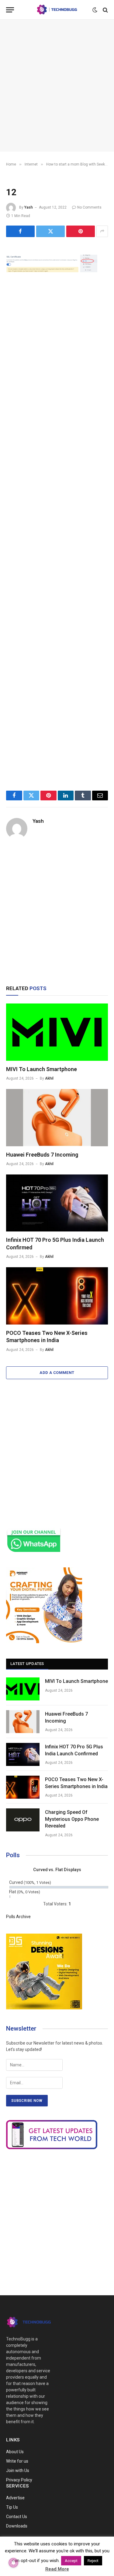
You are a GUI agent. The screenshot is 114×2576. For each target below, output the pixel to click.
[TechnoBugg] (57, 10)
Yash (29, 207)
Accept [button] (71, 2561)
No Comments (89, 207)
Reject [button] (93, 2561)
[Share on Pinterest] (81, 231)
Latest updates (27, 1664)
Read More (57, 2569)
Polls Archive (18, 1917)
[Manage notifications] (13, 2563)
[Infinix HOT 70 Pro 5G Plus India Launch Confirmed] (57, 1203)
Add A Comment (57, 1373)
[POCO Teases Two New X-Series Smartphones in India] (57, 1296)
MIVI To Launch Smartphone (41, 1069)
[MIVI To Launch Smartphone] (57, 1032)
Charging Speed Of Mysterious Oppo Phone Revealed (72, 1819)
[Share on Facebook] (20, 231)
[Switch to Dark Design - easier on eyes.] (95, 10)
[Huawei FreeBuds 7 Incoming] (57, 1117)
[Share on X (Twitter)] (50, 231)
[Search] (105, 10)
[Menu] (10, 10)
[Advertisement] (57, 86)
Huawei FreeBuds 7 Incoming (42, 1155)
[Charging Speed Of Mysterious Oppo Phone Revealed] (23, 1820)
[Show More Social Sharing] (102, 231)
